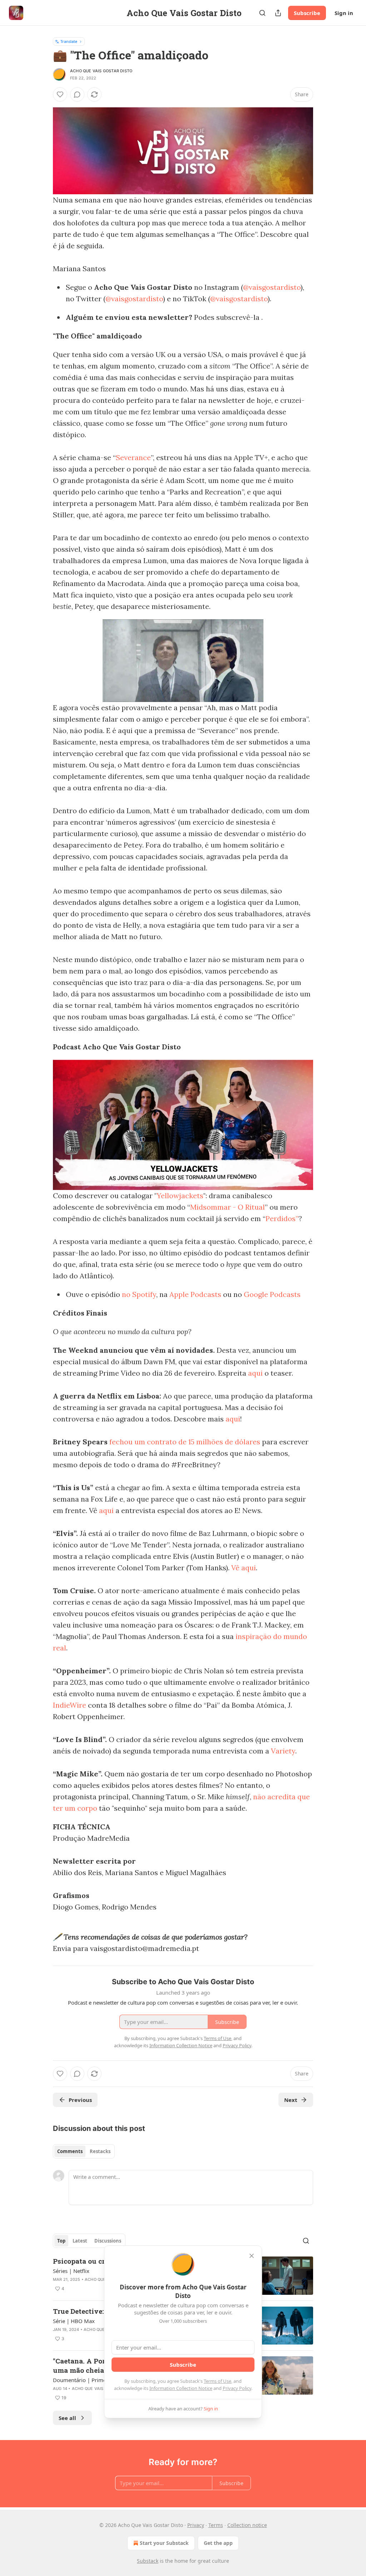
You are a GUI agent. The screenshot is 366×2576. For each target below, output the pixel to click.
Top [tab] (61, 2241)
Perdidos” (282, 1218)
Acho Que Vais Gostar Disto (101, 71)
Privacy (196, 2525)
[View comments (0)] (77, 94)
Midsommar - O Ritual (227, 1207)
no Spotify (139, 1294)
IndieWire (70, 1705)
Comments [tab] (70, 2151)
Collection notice (247, 2525)
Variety (283, 1751)
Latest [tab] (80, 2241)
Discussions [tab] (108, 2241)
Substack (148, 2561)
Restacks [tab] (100, 2151)
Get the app (218, 2543)
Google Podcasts (272, 1294)
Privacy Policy (237, 2388)
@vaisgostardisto (272, 287)
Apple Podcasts (195, 1294)
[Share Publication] (278, 13)
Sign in (344, 13)
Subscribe (307, 13)
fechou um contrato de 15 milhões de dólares (185, 1442)
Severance (133, 457)
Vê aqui (244, 1568)
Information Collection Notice (181, 2388)
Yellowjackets (180, 1196)
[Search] (262, 13)
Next (291, 2100)
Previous (80, 2100)
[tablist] (84, 2151)
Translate (69, 41)
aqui (255, 1373)
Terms (216, 2525)
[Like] (60, 94)
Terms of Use (217, 2381)
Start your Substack (164, 2543)
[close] (252, 2256)
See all (67, 2418)
